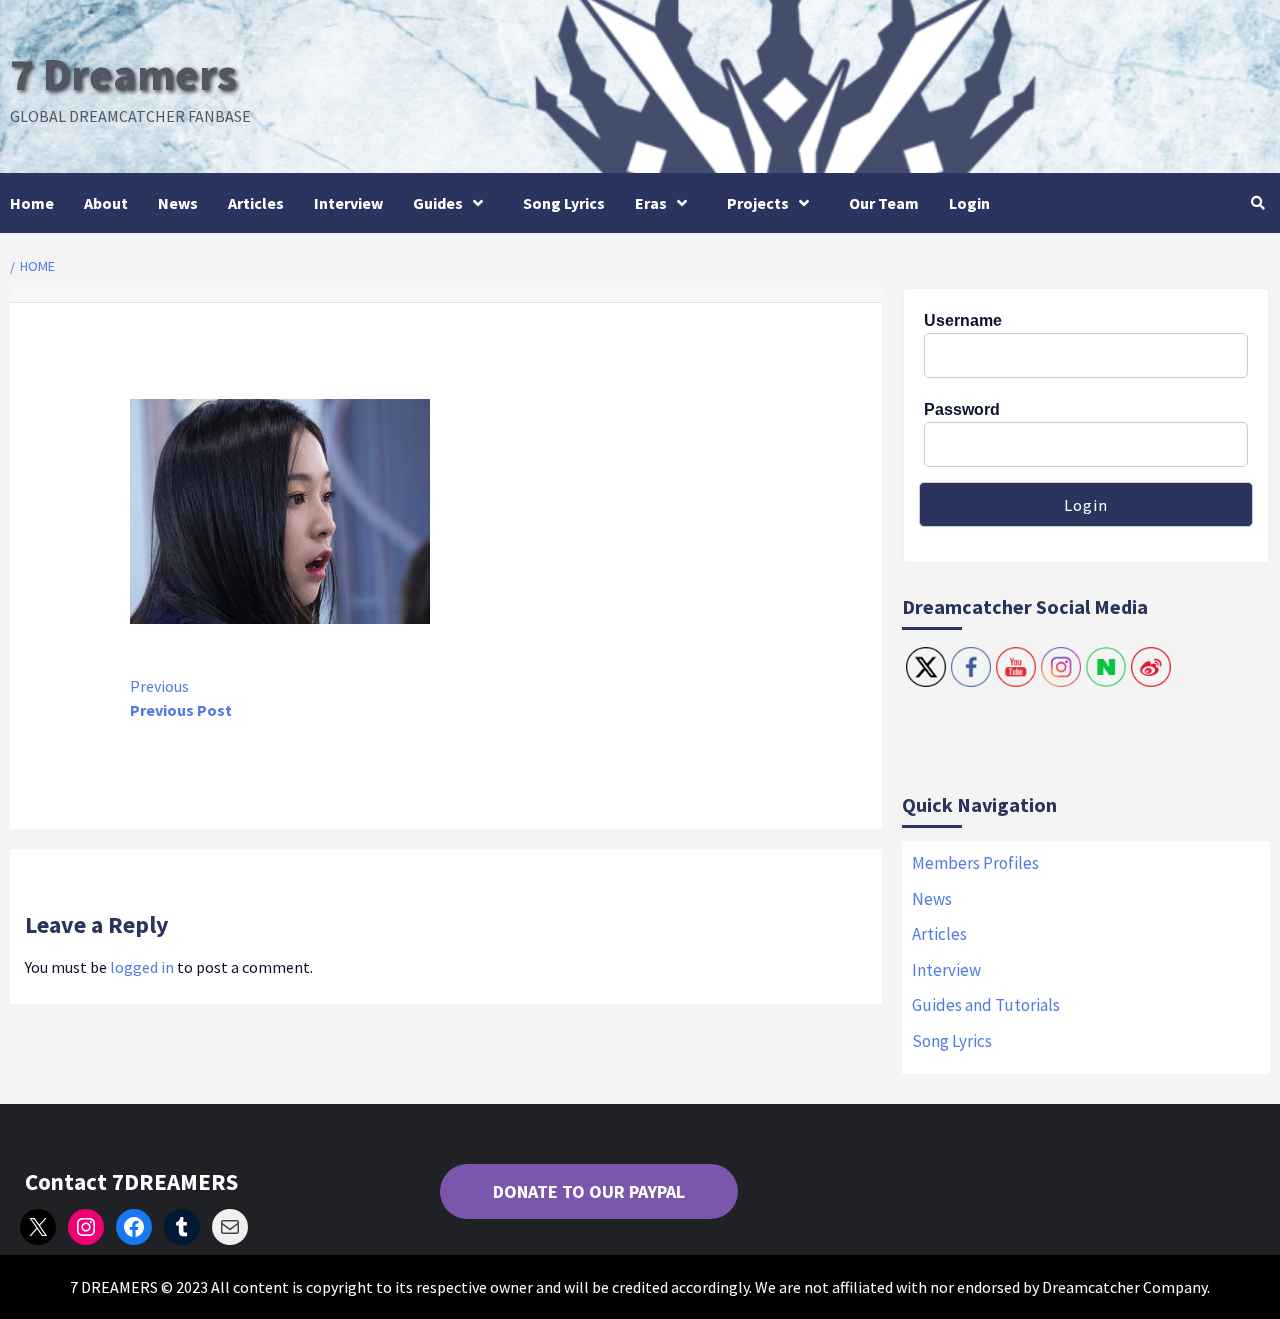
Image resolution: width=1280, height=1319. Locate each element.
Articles (256, 203)
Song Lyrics (564, 203)
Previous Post (181, 698)
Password (962, 409)
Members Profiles (975, 863)
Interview (348, 203)
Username (963, 320)
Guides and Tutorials (986, 1005)
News (178, 203)
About (106, 203)
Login (969, 203)
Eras (651, 203)
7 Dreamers (123, 74)
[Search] (1257, 203)
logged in (142, 967)
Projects (758, 203)
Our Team (884, 203)
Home (32, 203)
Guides (438, 203)
